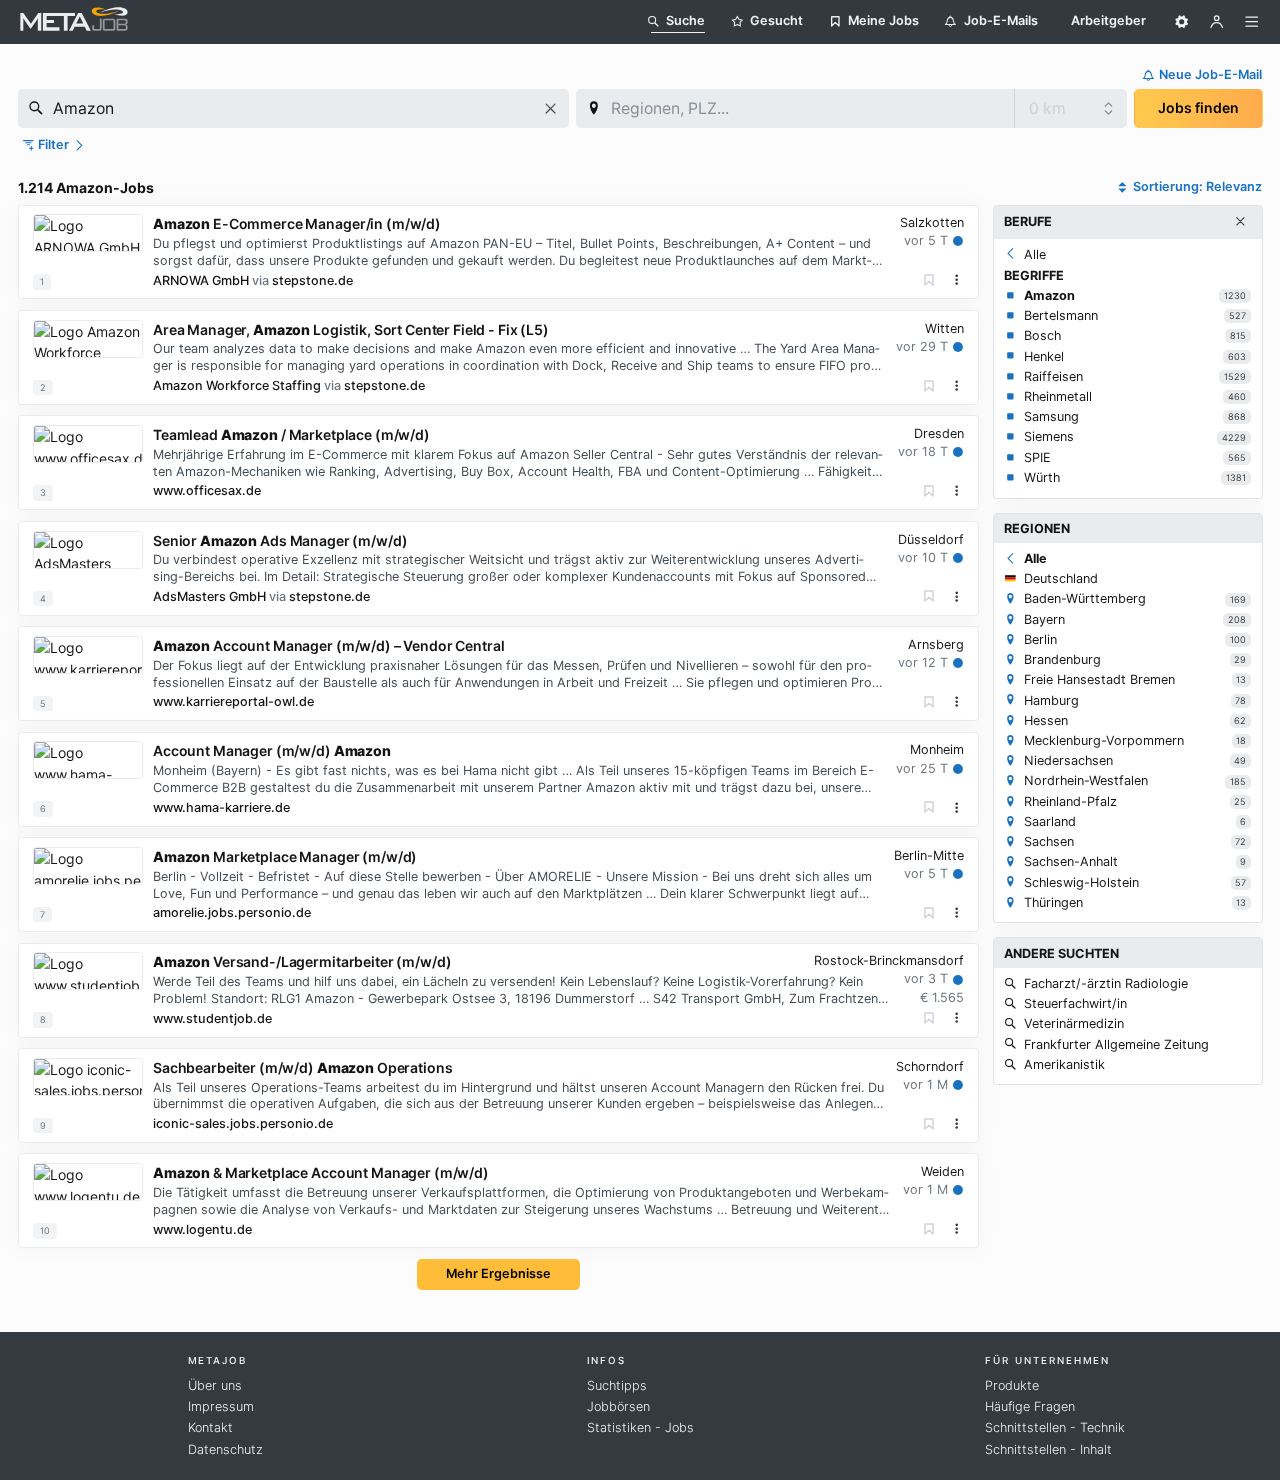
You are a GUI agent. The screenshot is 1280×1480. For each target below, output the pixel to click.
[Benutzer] (1217, 22)
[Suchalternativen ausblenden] (1240, 222)
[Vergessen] (929, 280)
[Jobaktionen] (957, 280)
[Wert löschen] (550, 108)
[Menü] (1252, 22)
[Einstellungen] (1182, 22)
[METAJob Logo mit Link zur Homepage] (74, 21)
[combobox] (293, 108)
